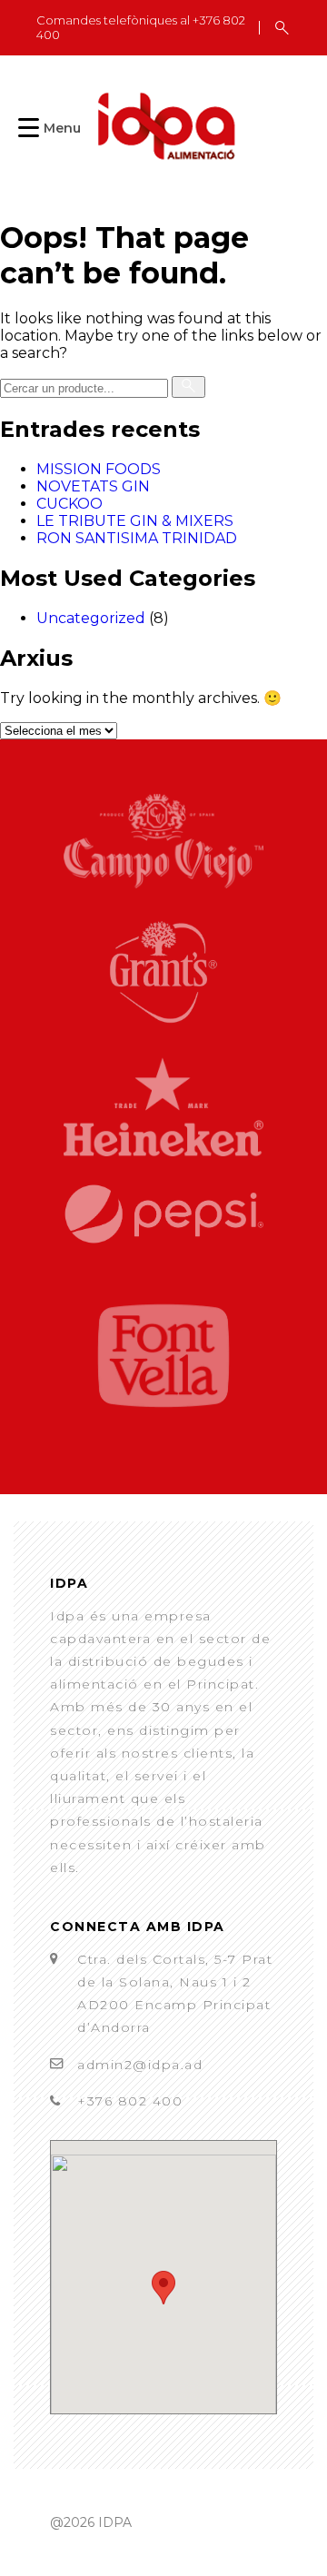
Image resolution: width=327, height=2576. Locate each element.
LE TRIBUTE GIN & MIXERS (135, 521)
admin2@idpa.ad (140, 2065)
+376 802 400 (130, 2101)
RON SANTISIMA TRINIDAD (137, 538)
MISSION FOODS (99, 469)
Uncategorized (91, 618)
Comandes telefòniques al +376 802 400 (141, 28)
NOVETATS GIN (93, 486)
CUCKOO (69, 504)
